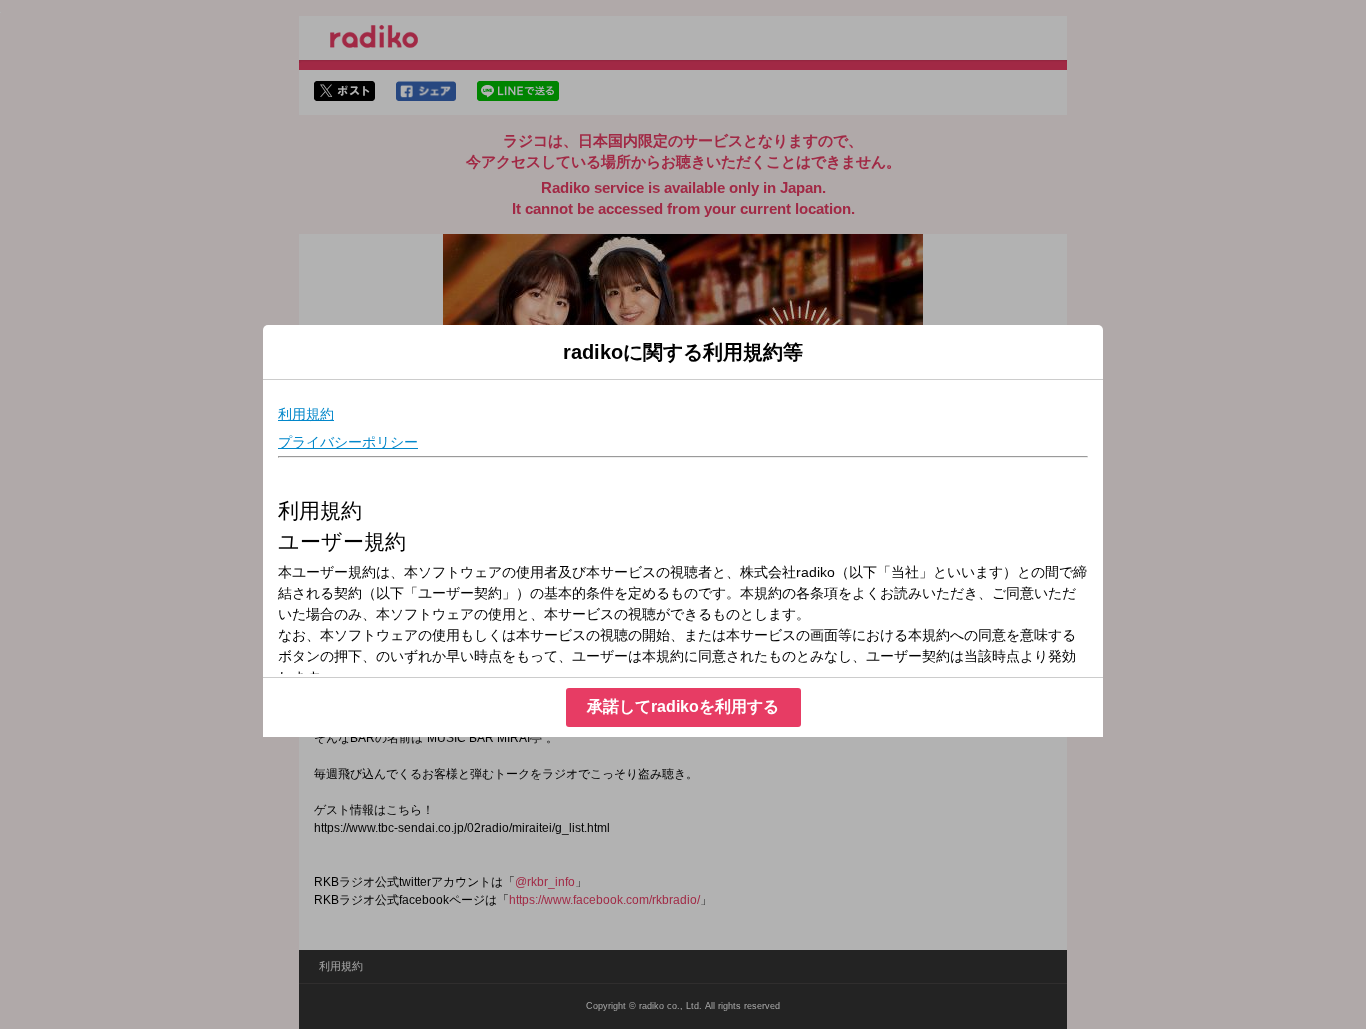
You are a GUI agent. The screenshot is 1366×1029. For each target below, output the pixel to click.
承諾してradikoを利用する (683, 706)
